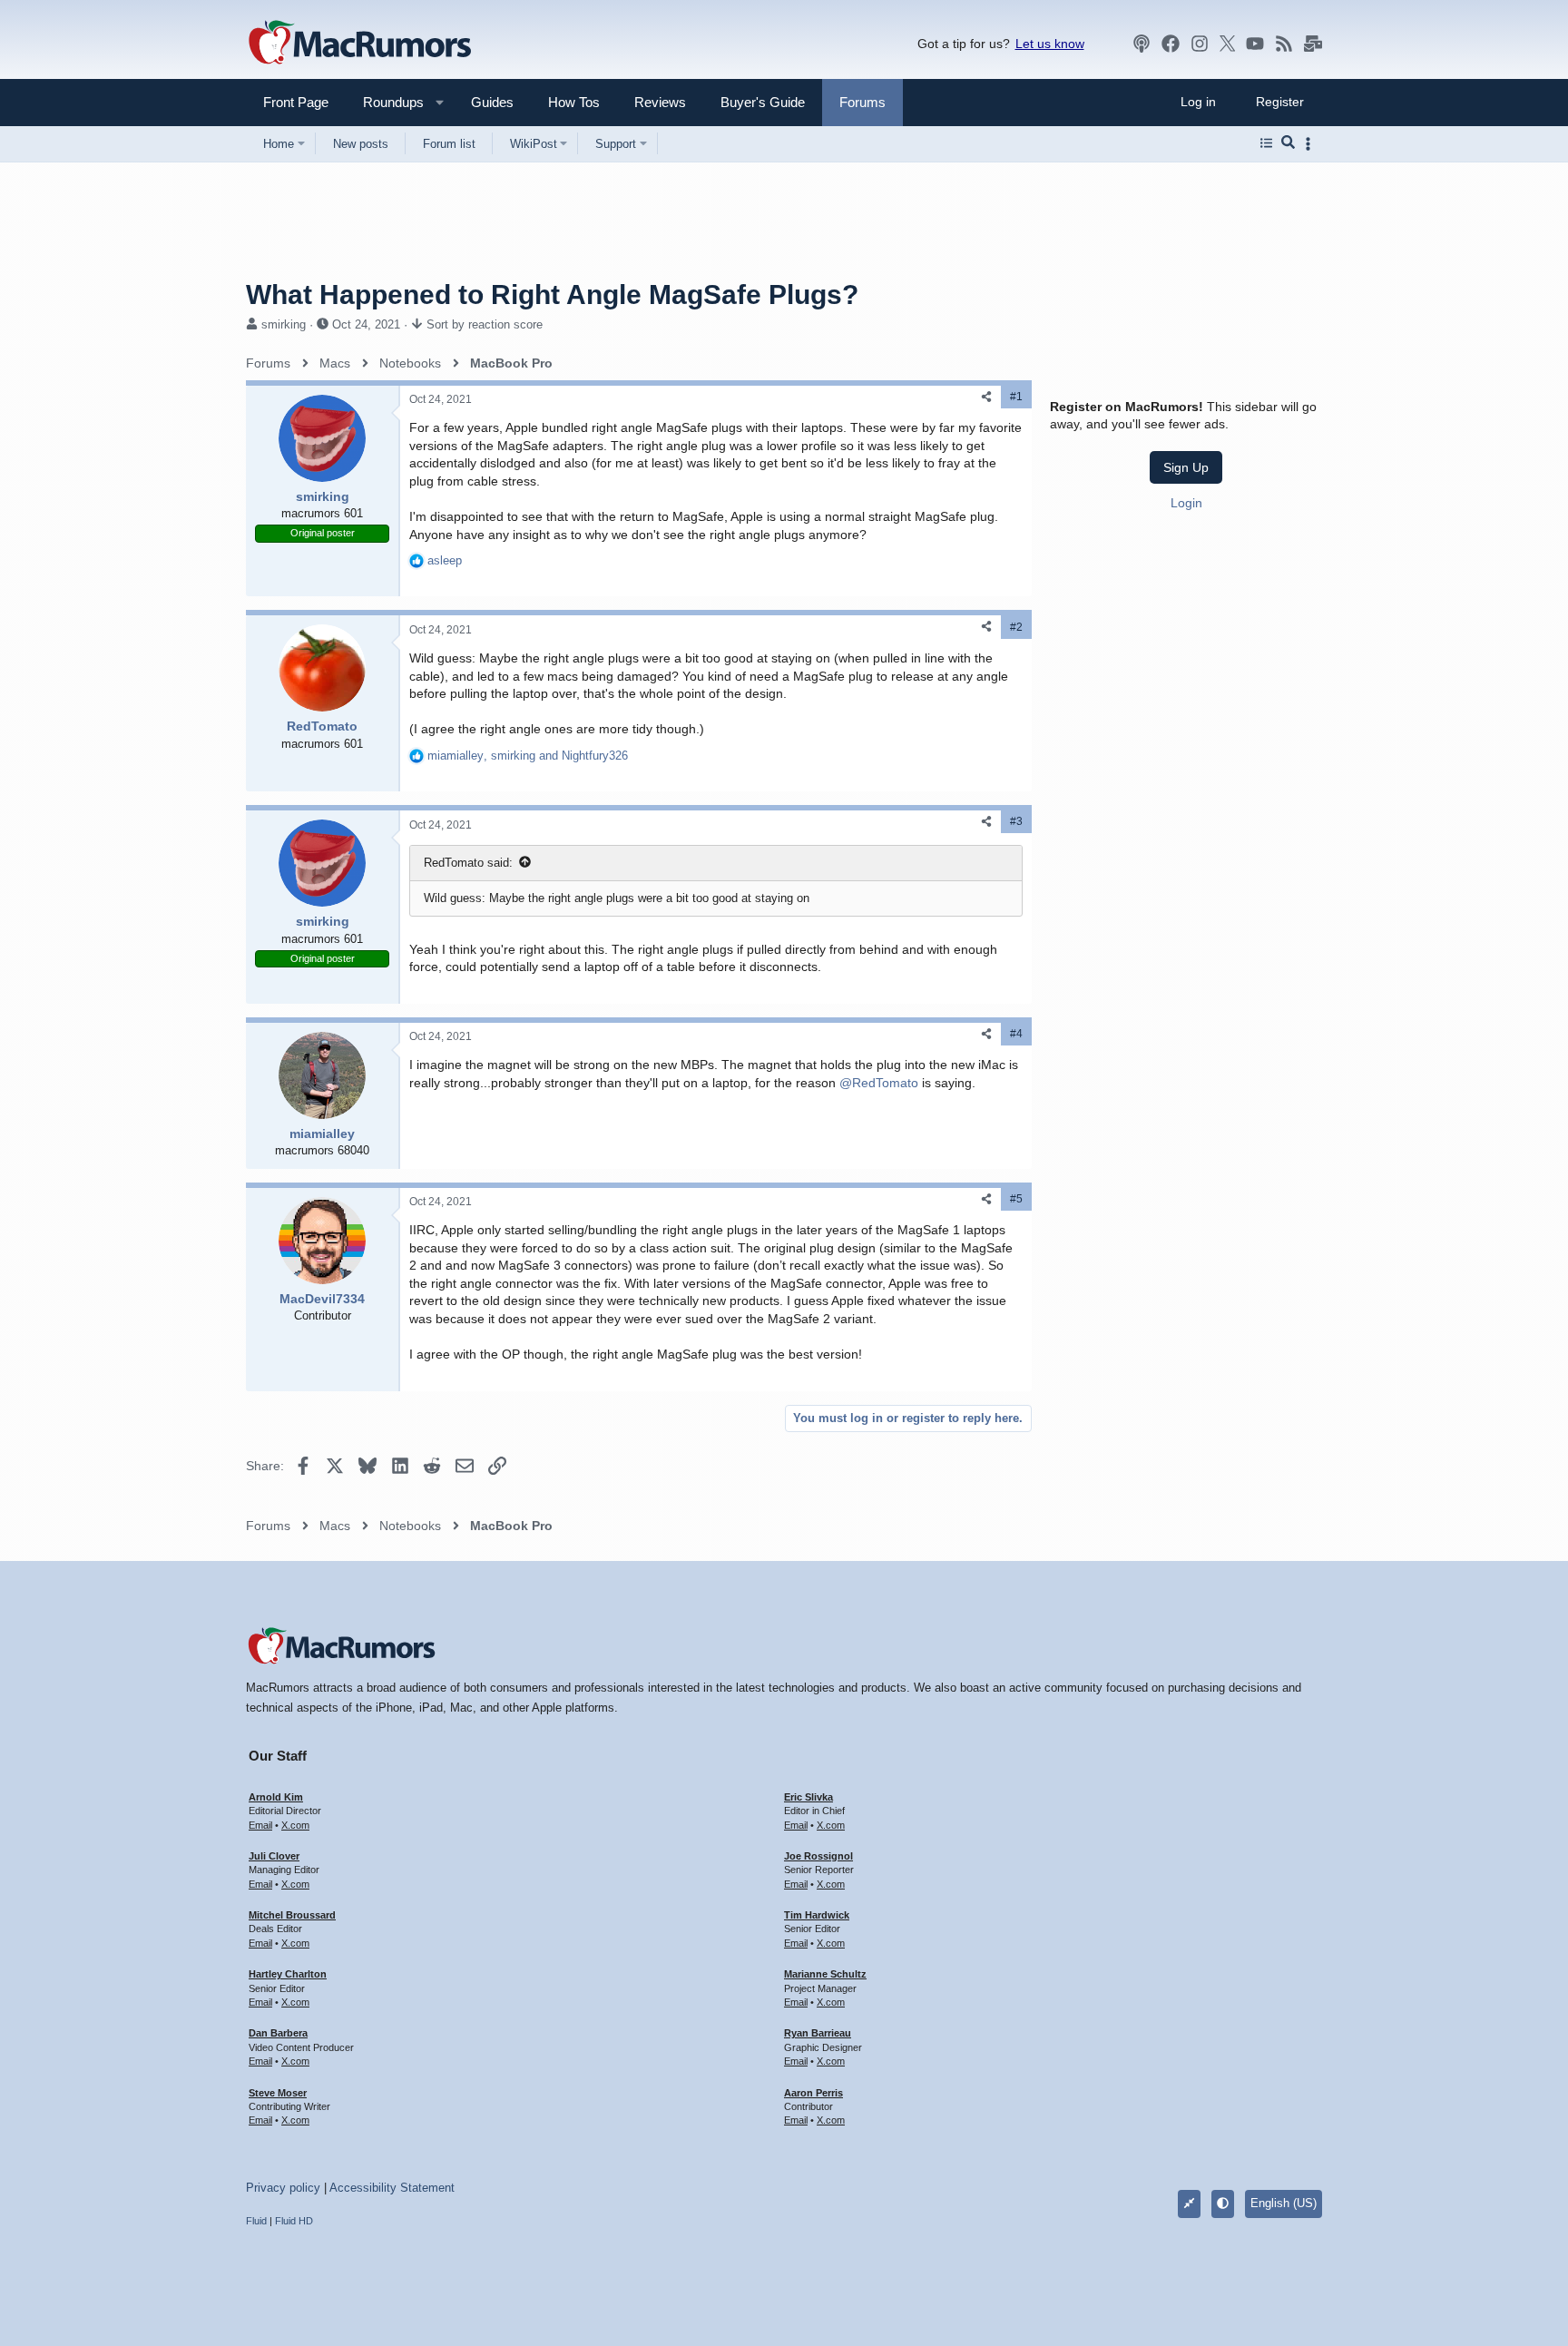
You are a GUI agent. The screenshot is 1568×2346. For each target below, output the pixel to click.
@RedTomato (879, 1083)
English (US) (1284, 2203)
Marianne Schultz (825, 1974)
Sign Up (1186, 467)
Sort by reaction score (485, 324)
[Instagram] (1200, 44)
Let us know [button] (1050, 44)
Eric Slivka (808, 1797)
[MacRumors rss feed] (1284, 44)
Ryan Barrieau (818, 2033)
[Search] (1288, 143)
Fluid (256, 2221)
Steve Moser (278, 2093)
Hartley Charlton (288, 1974)
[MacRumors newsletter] (1313, 44)
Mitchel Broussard (292, 1915)
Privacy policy (283, 2188)
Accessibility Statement (392, 2188)
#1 (1016, 397)
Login (1186, 503)
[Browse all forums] (1266, 143)
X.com (295, 1825)
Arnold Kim (276, 1797)
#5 (1016, 1199)
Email (260, 1825)
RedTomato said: (468, 863)
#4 (1016, 1034)
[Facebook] (1171, 44)
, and (528, 756)
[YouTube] (1255, 44)
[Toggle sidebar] (1311, 144)
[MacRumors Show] (1142, 44)
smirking (284, 324)
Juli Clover (274, 1856)
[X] (1228, 44)
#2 (1016, 627)
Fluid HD (294, 2221)
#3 (1016, 821)
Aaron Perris (813, 2093)
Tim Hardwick (817, 1915)
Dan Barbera (278, 2033)
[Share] (986, 397)
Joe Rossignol (818, 1856)
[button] (386, 102)
